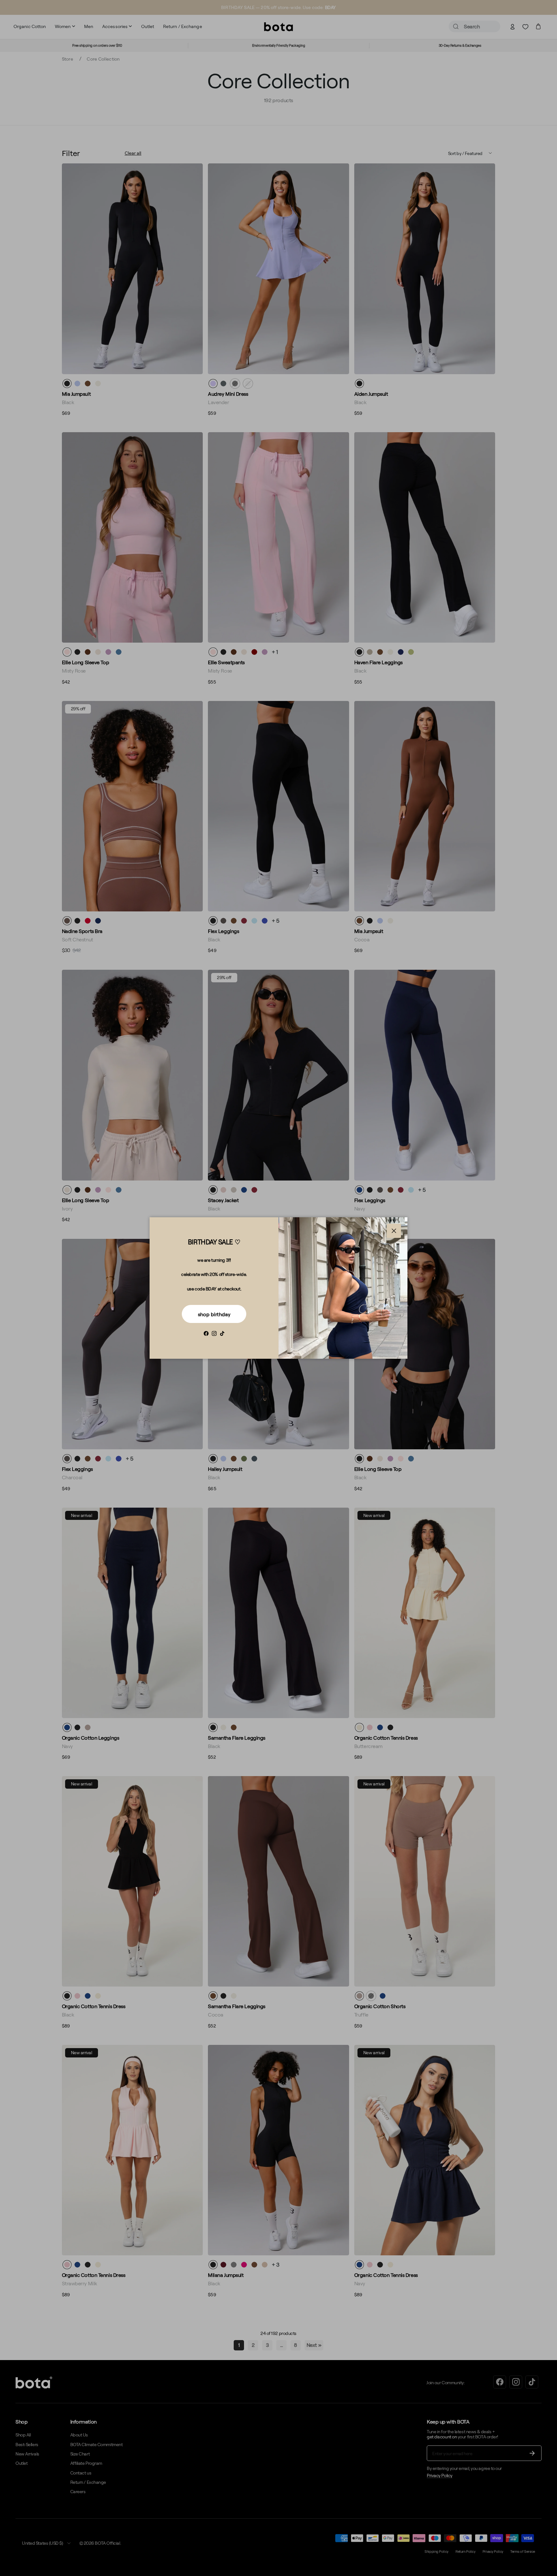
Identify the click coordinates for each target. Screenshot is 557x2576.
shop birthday (214, 1314)
